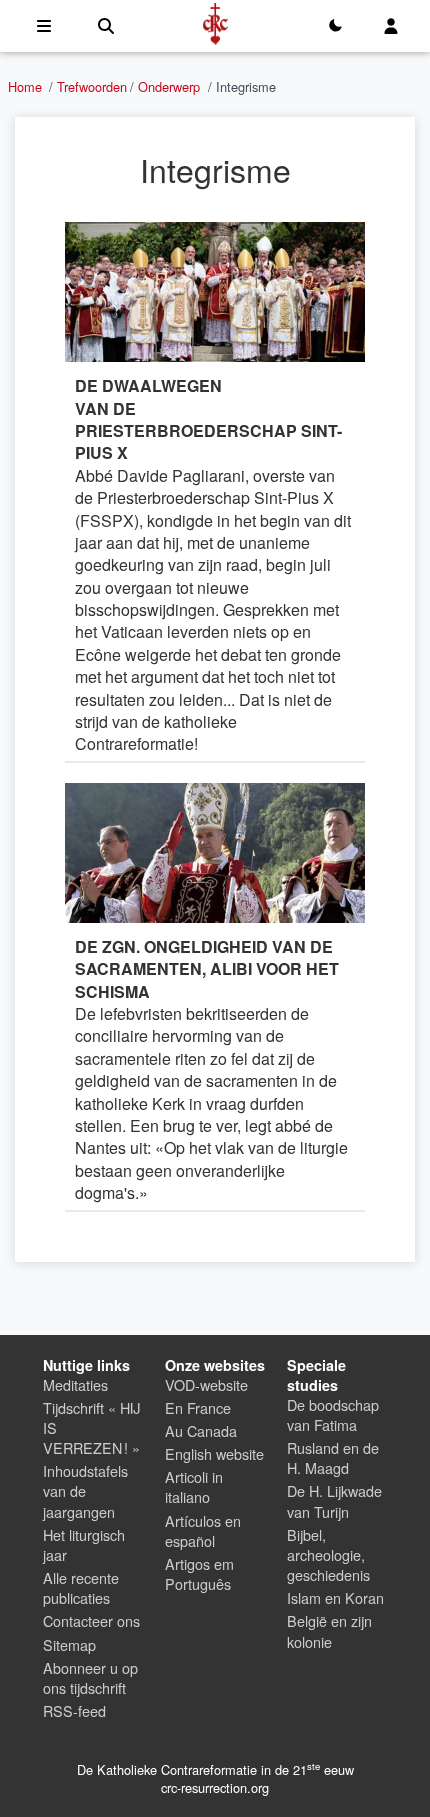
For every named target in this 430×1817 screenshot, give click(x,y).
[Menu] (44, 26)
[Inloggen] (391, 26)
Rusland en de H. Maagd (333, 1457)
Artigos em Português (199, 1573)
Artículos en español (203, 1530)
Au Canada (201, 1430)
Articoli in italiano (194, 1486)
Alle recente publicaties (81, 1587)
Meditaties (75, 1384)
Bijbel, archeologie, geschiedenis (328, 1554)
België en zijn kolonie (329, 1630)
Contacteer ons (91, 1620)
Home (25, 86)
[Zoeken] (106, 26)
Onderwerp (169, 86)
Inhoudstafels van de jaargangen (85, 1490)
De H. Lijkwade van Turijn (334, 1500)
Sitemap (69, 1644)
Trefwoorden (92, 86)
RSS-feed (74, 1710)
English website (214, 1453)
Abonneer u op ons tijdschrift (90, 1677)
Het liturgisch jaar (84, 1544)
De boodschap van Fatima (333, 1414)
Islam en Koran (335, 1597)
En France (198, 1407)
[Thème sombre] (335, 26)
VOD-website (206, 1384)
